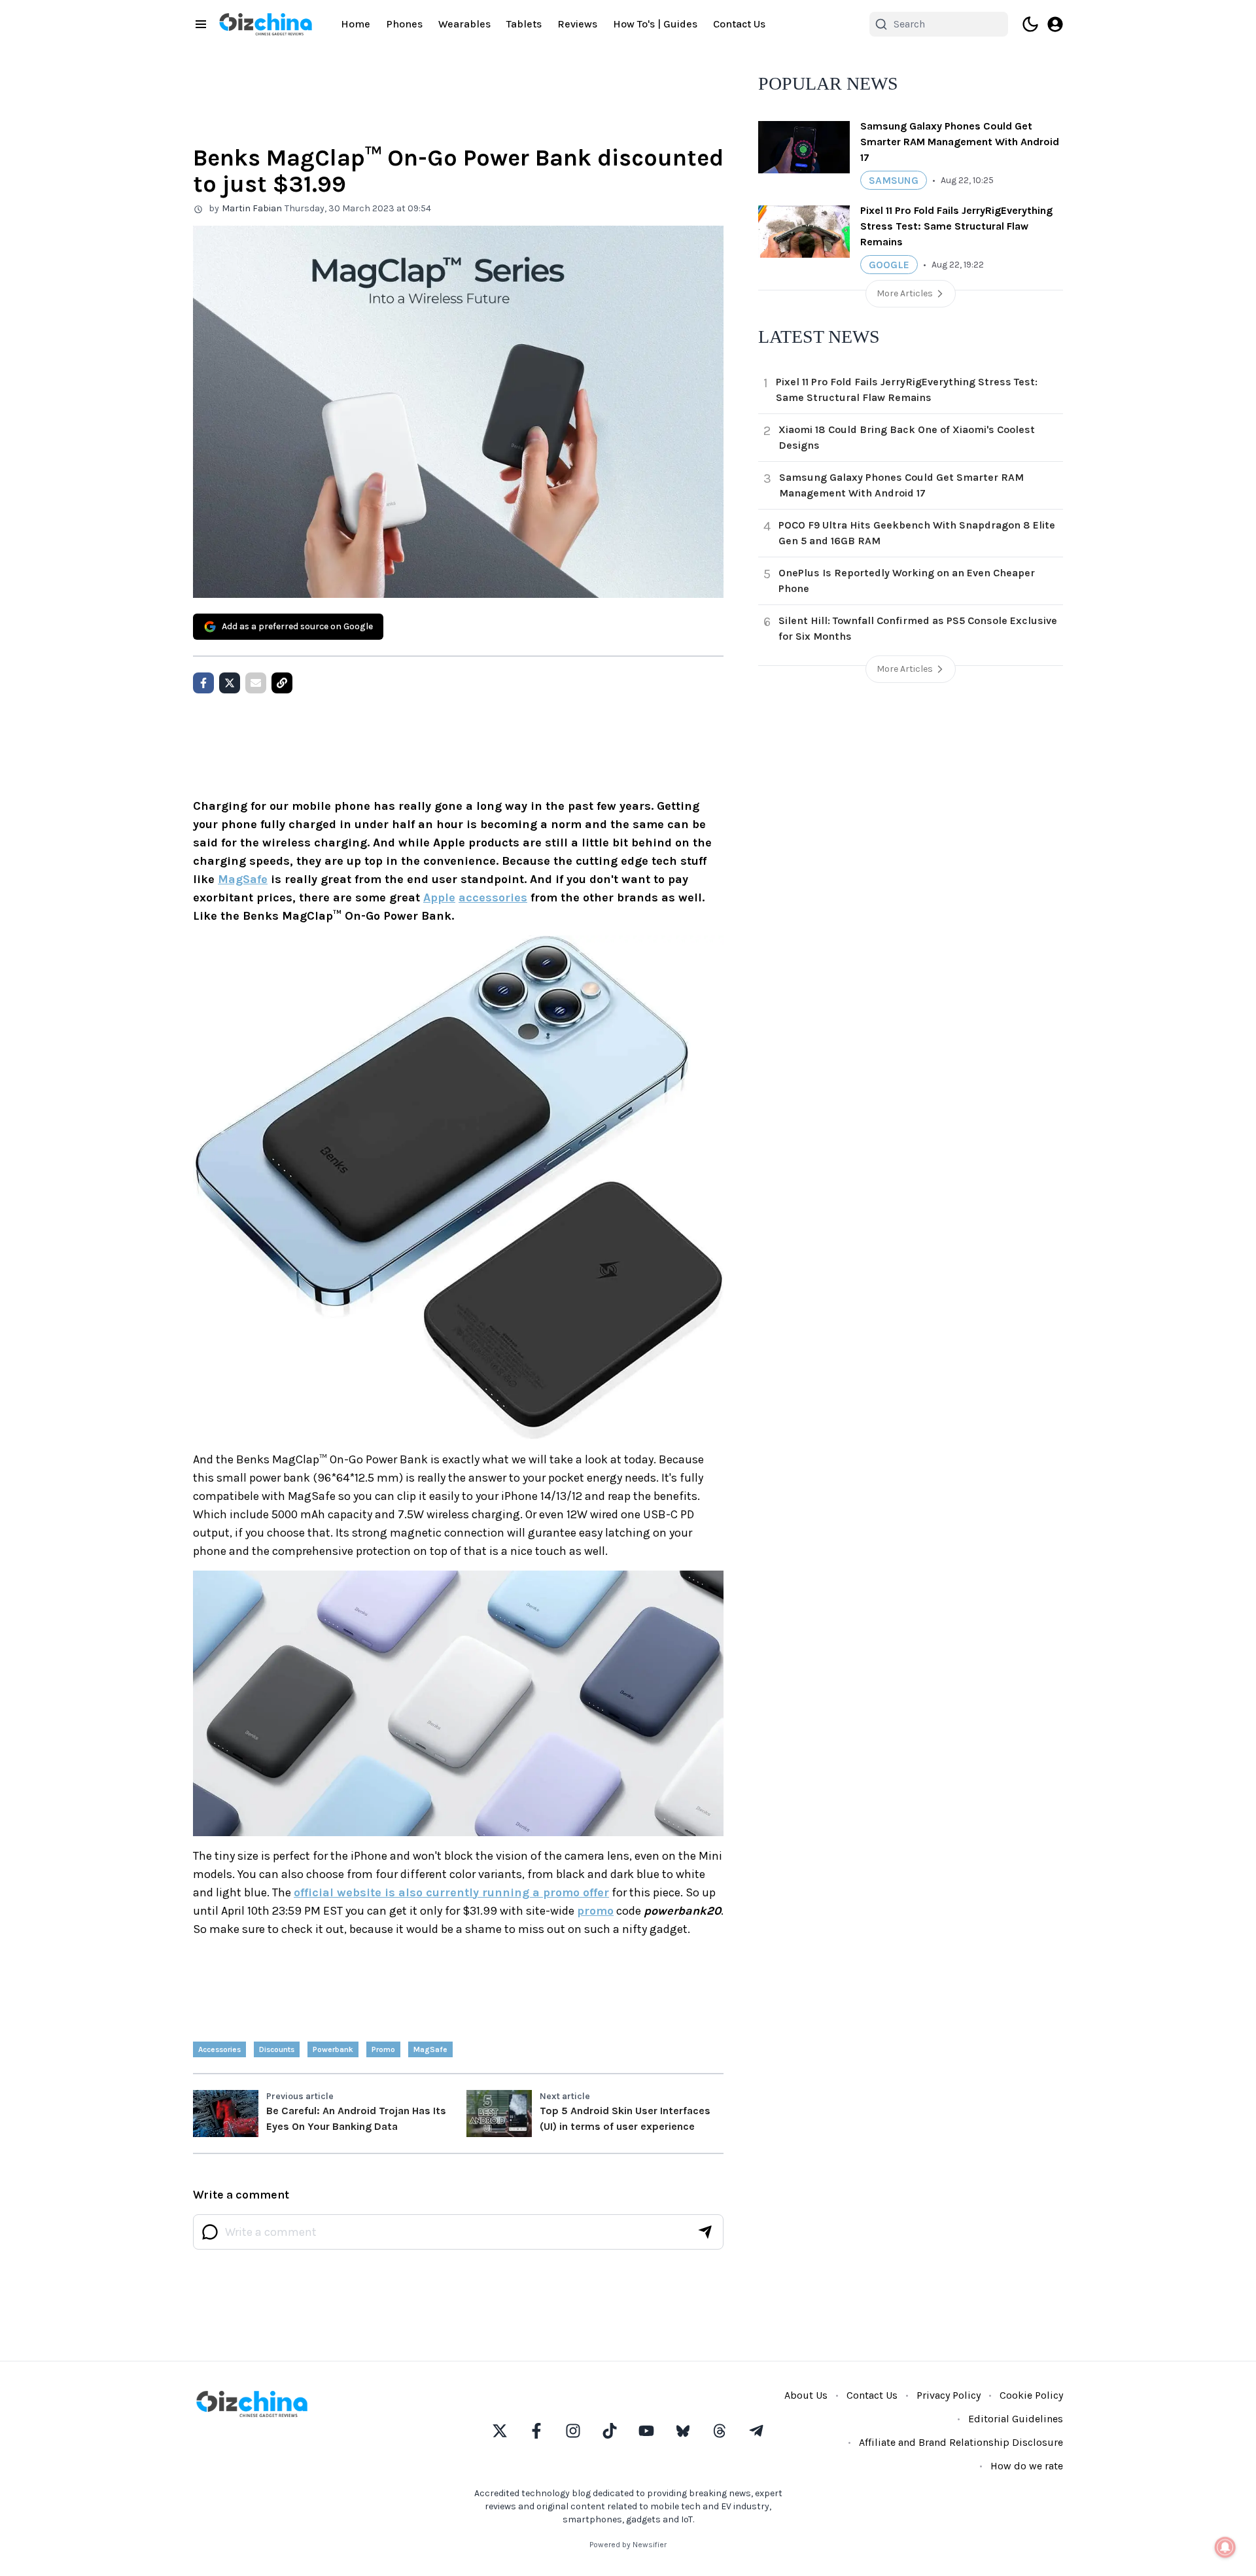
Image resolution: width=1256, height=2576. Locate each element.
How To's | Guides (655, 24)
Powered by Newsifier (628, 2545)
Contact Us (739, 24)
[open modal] (1055, 24)
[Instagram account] (573, 2431)
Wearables (464, 24)
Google (889, 265)
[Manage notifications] (1225, 2547)
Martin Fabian (252, 208)
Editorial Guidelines (1016, 2419)
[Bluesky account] (683, 2431)
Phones (404, 24)
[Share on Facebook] (203, 683)
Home (356, 24)
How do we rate (1027, 2466)
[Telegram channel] (756, 2431)
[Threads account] (720, 2431)
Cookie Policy (1031, 2395)
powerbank (333, 2049)
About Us (806, 2395)
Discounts (277, 2049)
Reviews (577, 24)
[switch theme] (1030, 24)
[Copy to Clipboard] (282, 683)
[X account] (500, 2431)
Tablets (524, 24)
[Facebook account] (536, 2431)
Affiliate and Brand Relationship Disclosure (961, 2442)
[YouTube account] (646, 2431)
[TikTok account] (610, 2431)
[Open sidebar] (201, 24)
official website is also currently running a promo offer (451, 1892)
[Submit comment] (705, 2232)
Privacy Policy (949, 2395)
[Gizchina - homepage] (266, 24)
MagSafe (243, 879)
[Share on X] (230, 683)
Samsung (894, 180)
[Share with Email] (256, 683)
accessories (493, 897)
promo (595, 1911)
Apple (439, 897)
